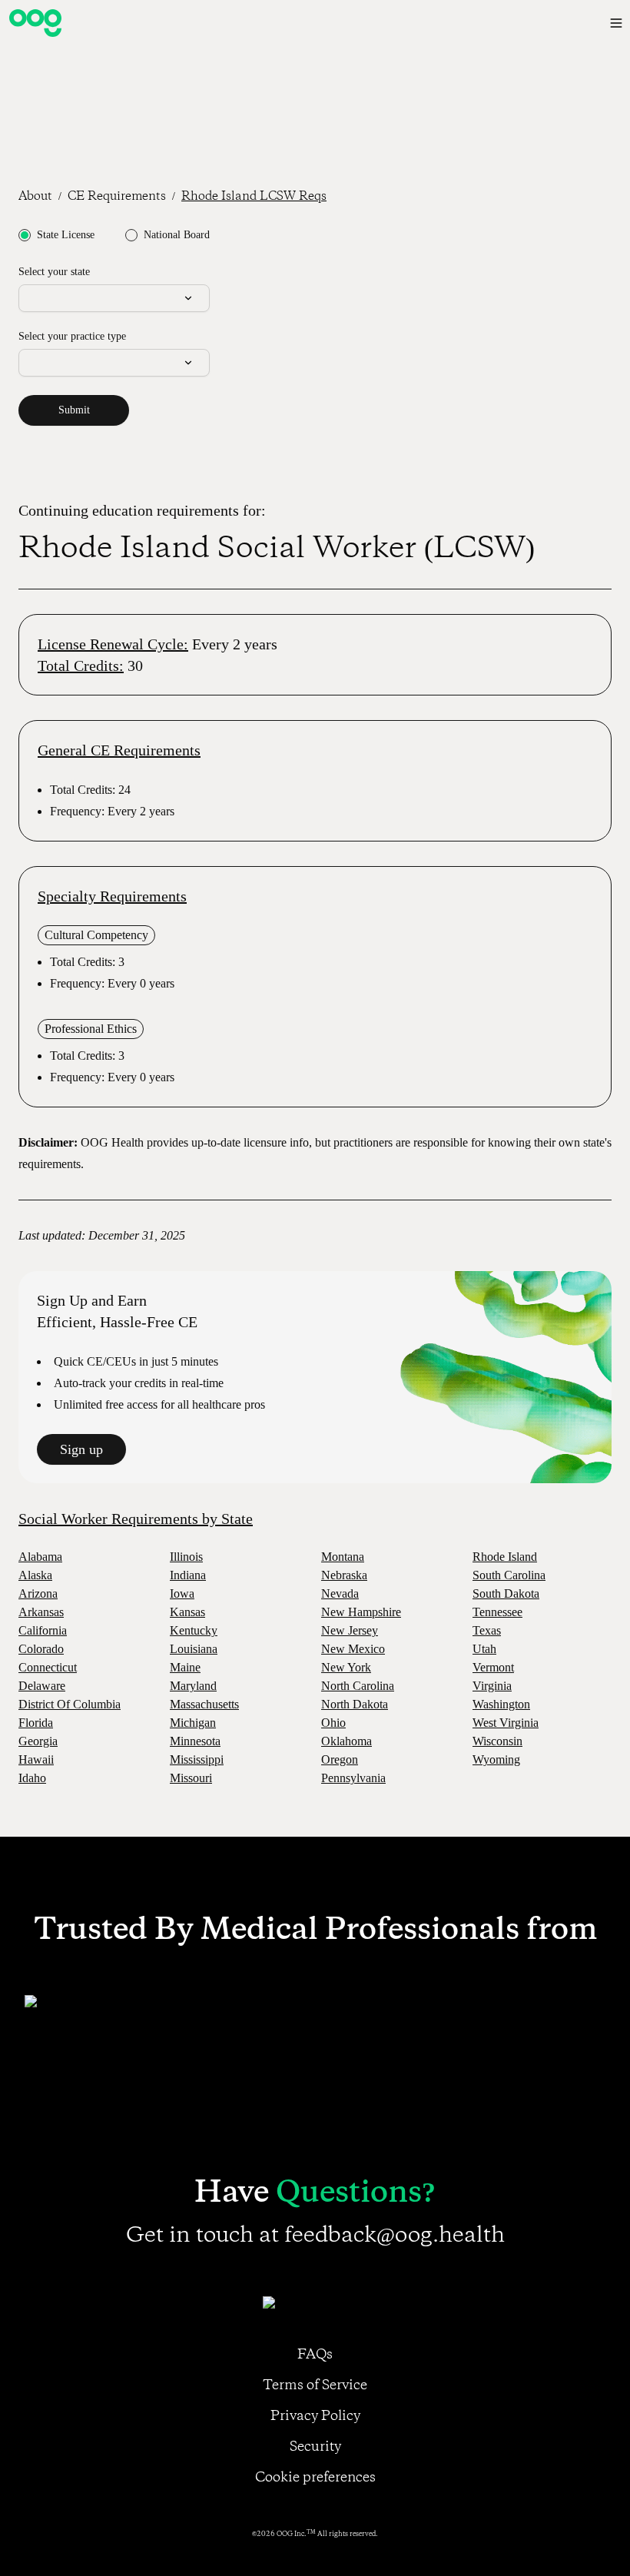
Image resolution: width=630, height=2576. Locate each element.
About (35, 197)
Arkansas (41, 1612)
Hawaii (36, 1759)
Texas (487, 1630)
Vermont (493, 1667)
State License (66, 235)
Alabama (40, 1557)
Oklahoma (346, 1741)
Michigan (193, 1723)
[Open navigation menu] (616, 23)
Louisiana (194, 1649)
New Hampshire (361, 1612)
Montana (343, 1557)
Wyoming (496, 1759)
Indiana (188, 1575)
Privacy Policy (315, 2416)
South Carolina (509, 1575)
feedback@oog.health (395, 2236)
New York (346, 1667)
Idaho (32, 1778)
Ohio (333, 1723)
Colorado (41, 1649)
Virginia (492, 1686)
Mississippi (197, 1759)
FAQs (315, 2355)
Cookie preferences (315, 2478)
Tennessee (497, 1612)
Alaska (35, 1575)
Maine (185, 1667)
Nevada (340, 1593)
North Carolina (358, 1686)
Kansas (187, 1612)
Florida (36, 1723)
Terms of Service (315, 2385)
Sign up (81, 1449)
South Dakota (506, 1593)
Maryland (193, 1686)
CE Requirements (117, 197)
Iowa (182, 1593)
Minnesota (195, 1741)
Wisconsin (497, 1741)
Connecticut (48, 1667)
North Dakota (355, 1704)
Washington (501, 1704)
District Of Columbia (70, 1704)
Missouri (191, 1778)
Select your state (54, 272)
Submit (74, 410)
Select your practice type (72, 336)
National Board (177, 235)
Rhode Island (505, 1557)
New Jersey (350, 1630)
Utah (484, 1649)
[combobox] (114, 298)
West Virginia (506, 1723)
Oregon (340, 1759)
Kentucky (194, 1630)
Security (315, 2447)
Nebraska (344, 1575)
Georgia (38, 1741)
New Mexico (353, 1649)
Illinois (186, 1557)
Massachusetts (204, 1704)
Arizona (38, 1593)
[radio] (25, 235)
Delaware (42, 1686)
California (43, 1630)
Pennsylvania (353, 1778)
